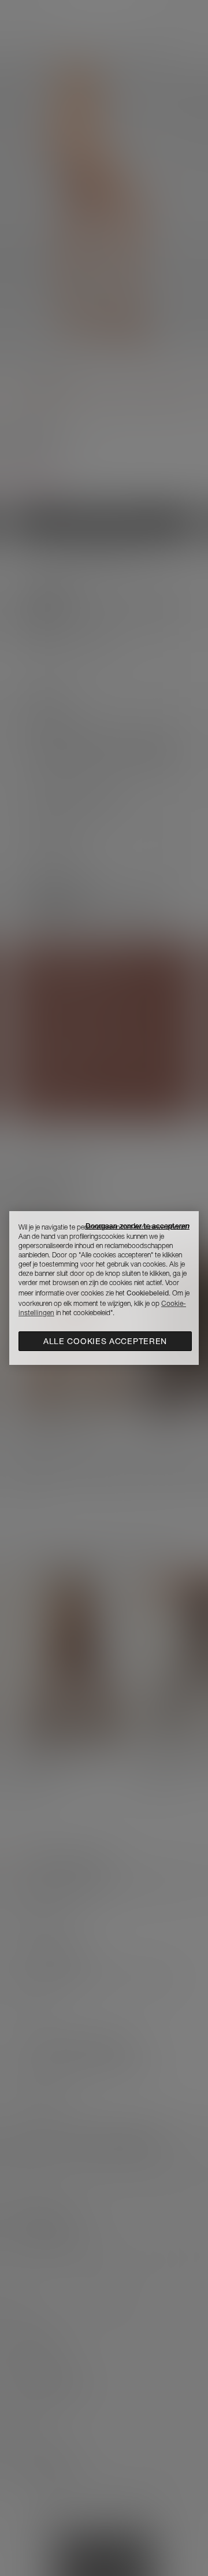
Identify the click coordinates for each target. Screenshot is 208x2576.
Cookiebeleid (148, 1293)
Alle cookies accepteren (105, 1341)
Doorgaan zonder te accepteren (138, 1226)
